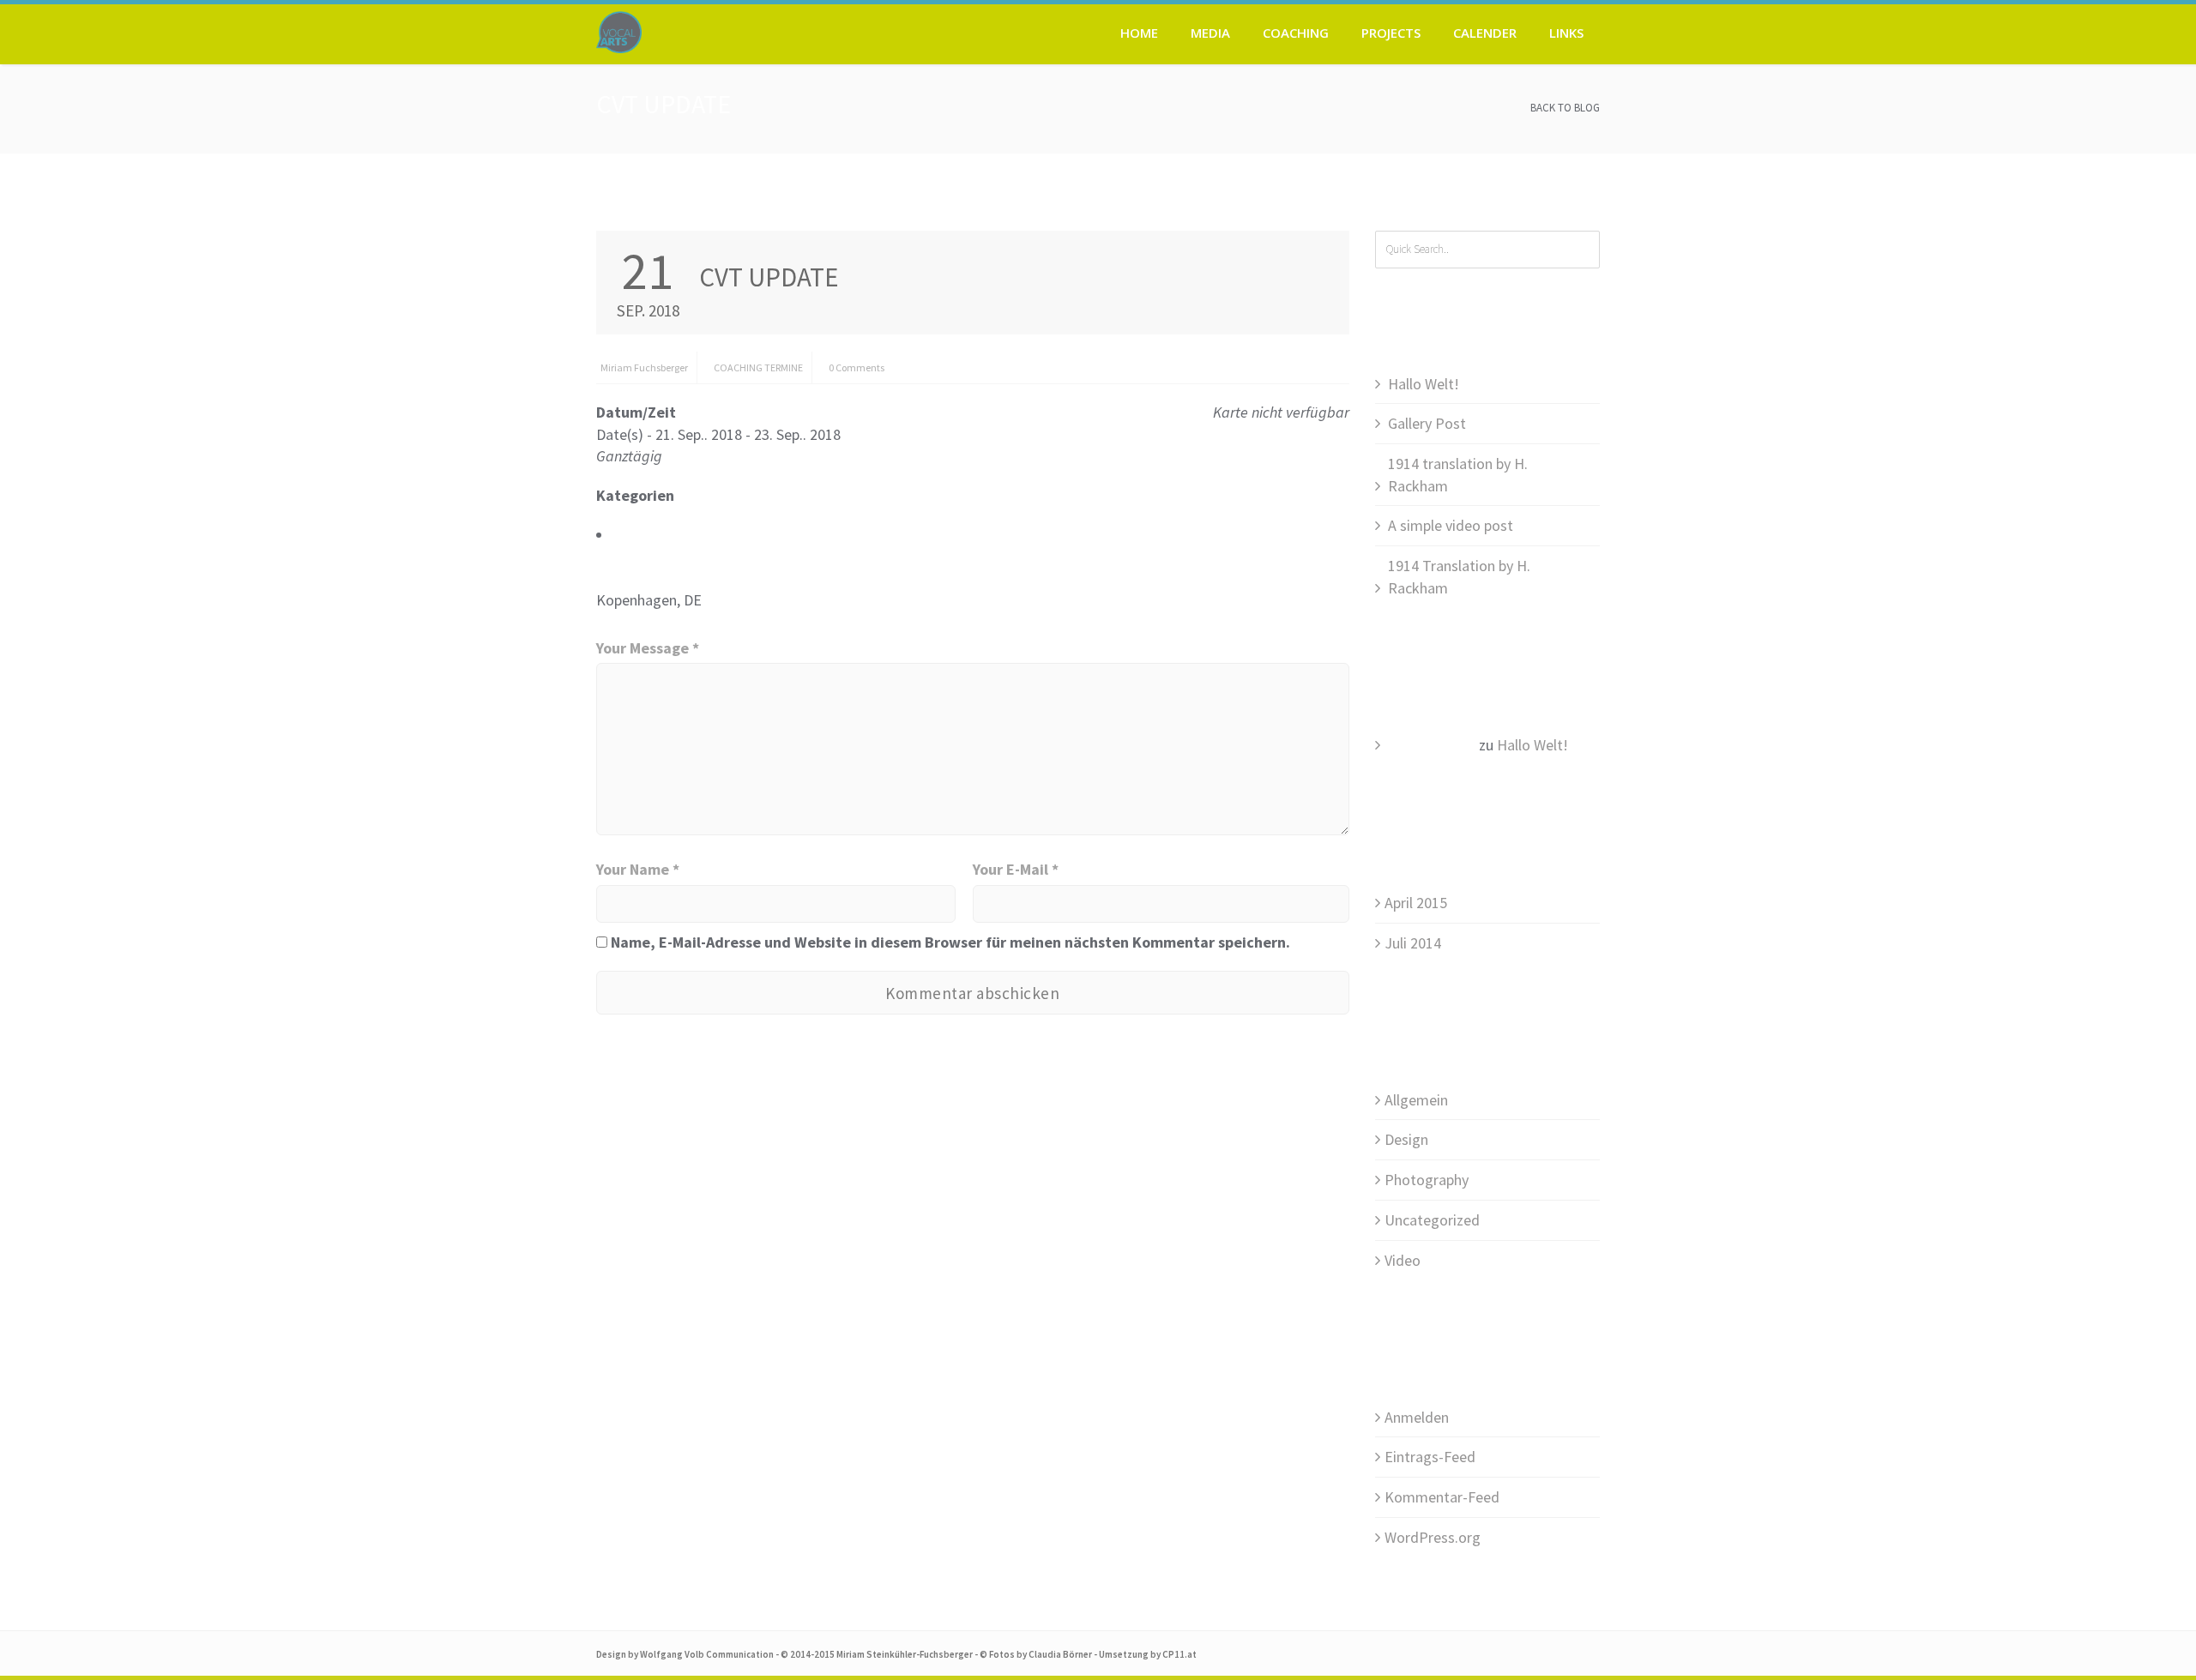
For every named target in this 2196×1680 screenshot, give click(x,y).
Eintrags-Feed (1430, 1457)
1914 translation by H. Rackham (1458, 475)
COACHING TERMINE (758, 367)
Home (1139, 33)
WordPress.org (1433, 1537)
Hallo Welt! (1424, 384)
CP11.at (1179, 1654)
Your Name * (638, 869)
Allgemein (1416, 1100)
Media (1210, 33)
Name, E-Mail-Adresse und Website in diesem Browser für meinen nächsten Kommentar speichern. (950, 942)
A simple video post (1451, 525)
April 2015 (1416, 903)
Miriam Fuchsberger (644, 367)
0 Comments (857, 367)
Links (1566, 33)
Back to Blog (1565, 108)
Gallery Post (1427, 423)
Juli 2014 (1413, 943)
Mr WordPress (1430, 745)
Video (1403, 1260)
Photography (1427, 1180)
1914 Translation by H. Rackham (1459, 577)
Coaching (1296, 33)
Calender (1485, 33)
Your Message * (648, 648)
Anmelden (1417, 1417)
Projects (1391, 33)
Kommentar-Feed (1442, 1497)
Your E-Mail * (1016, 869)
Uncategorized (1432, 1220)
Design (1406, 1139)
